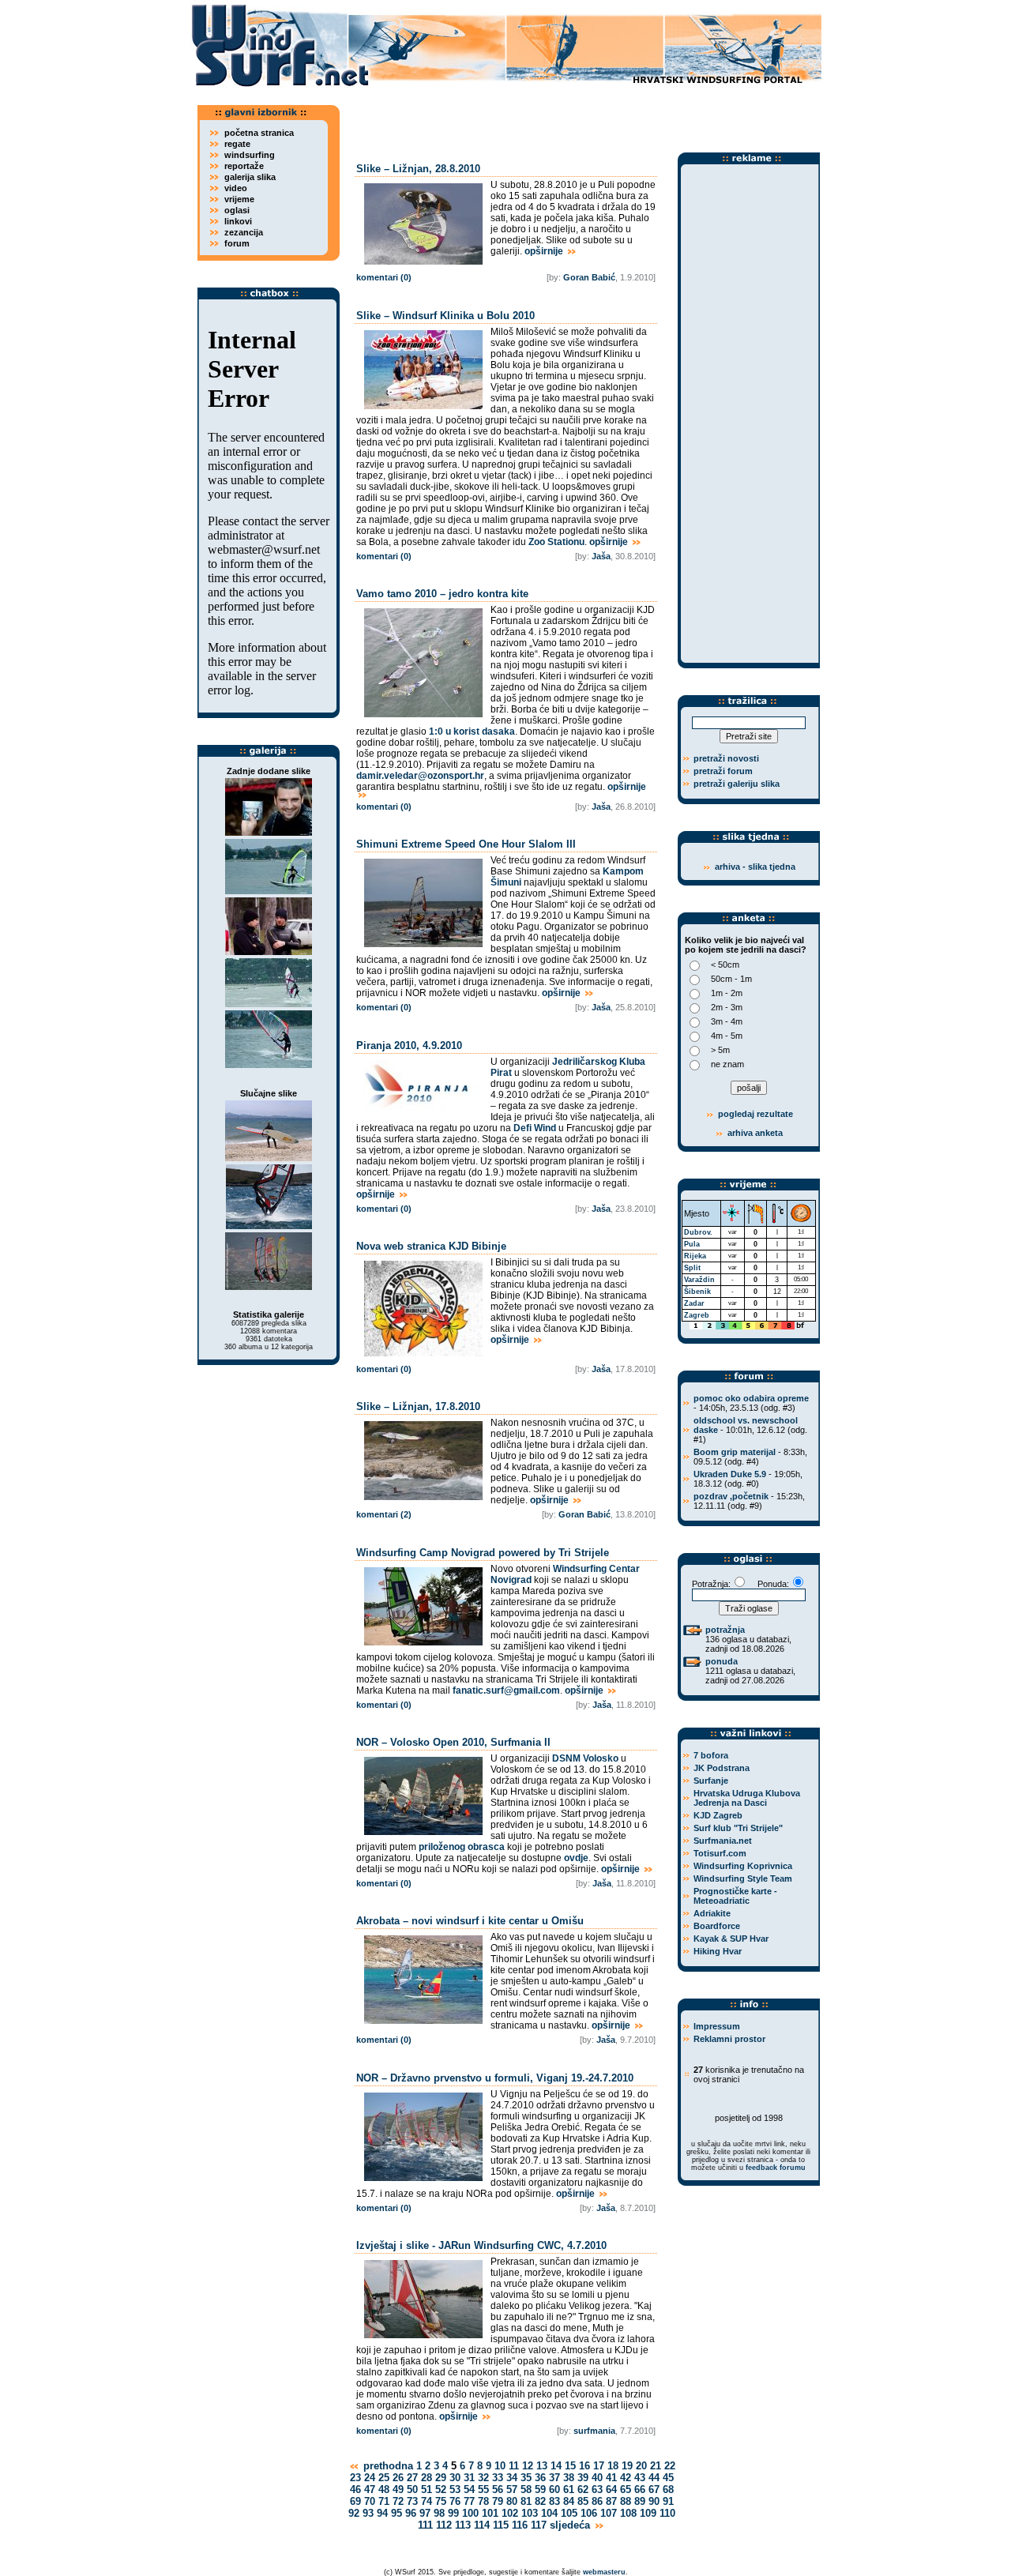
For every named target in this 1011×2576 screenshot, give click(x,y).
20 (641, 2466)
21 (656, 2466)
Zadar (694, 1303)
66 (640, 2490)
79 (498, 2501)
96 (411, 2513)
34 (512, 2478)
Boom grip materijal (735, 1452)
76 (455, 2501)
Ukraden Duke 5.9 (730, 1474)
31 (469, 2478)
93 (368, 2513)
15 (570, 2466)
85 (583, 2501)
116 (520, 2525)
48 (384, 2490)
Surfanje (711, 1781)
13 (542, 2466)
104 (549, 2513)
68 (668, 2490)
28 (427, 2478)
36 (540, 2478)
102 (510, 2513)
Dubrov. (698, 1232)
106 (589, 2513)
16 (584, 2466)
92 (354, 2513)
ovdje (576, 1858)
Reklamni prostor (729, 2039)
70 (370, 2501)
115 (501, 2525)
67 (654, 2490)
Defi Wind (535, 1128)
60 (554, 2490)
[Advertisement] (584, 115)
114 (482, 2525)
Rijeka (695, 1256)
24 (370, 2478)
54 (469, 2490)
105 (569, 2513)
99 (453, 2513)
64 (611, 2490)
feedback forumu (776, 2168)
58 (526, 2490)
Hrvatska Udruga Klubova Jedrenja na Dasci (747, 1798)
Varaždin (699, 1280)
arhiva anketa (755, 1133)
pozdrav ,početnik (731, 1496)
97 (425, 2513)
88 (626, 2501)
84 (569, 2501)
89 (640, 2501)
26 (398, 2478)
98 (439, 2513)
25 (384, 2478)
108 (628, 2513)
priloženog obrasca (462, 1847)
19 (627, 2466)
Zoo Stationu (556, 542)
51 (427, 2490)
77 (469, 2501)
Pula (692, 1244)
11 (514, 2466)
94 (382, 2513)
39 (583, 2478)
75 (441, 2501)
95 (397, 2513)
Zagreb (697, 1315)
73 (412, 2501)
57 (512, 2490)
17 (599, 2466)
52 (441, 2490)
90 (654, 2501)
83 (554, 2501)
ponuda (722, 1661)
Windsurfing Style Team (743, 1878)
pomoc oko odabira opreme (751, 1398)
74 (427, 2501)
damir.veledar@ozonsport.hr (420, 776)
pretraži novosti (726, 758)
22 (670, 2466)
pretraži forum (723, 771)
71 (384, 2501)
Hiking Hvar (718, 1951)
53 (455, 2490)
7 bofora (711, 1755)
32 (483, 2478)
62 (583, 2490)
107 (609, 2513)
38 (569, 2478)
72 (398, 2501)
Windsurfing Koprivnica (743, 1866)
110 (667, 2513)
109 (648, 2513)
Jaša (601, 556)
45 (668, 2478)
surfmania (594, 2431)
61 (569, 2490)
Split (692, 1268)
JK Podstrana (722, 1768)
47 (370, 2490)
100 (470, 2513)
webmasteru (604, 2572)
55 (483, 2490)
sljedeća (571, 2525)
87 (611, 2501)
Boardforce (717, 1926)
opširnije (545, 251)
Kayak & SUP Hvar (731, 1939)
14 (556, 2466)
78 (483, 2501)
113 (463, 2525)
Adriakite (712, 1913)
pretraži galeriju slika (737, 784)
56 (498, 2490)
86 (597, 2501)
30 (455, 2478)
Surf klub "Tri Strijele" (738, 1828)
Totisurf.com (720, 1853)
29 (441, 2478)
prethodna (387, 2466)
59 (540, 2490)
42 (626, 2478)
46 (355, 2490)
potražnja (725, 1630)
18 (613, 2466)
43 (640, 2478)
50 (412, 2490)
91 (668, 2501)
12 (528, 2466)
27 (412, 2478)
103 (530, 2513)
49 (398, 2490)
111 (425, 2525)
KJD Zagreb (718, 1815)
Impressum (717, 2026)
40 (597, 2478)
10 (500, 2466)
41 (611, 2478)
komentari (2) (384, 1514)
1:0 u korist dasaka (472, 731)
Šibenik (697, 1292)
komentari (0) (384, 277)
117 (539, 2525)
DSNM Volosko (585, 1758)
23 (355, 2478)
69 (355, 2501)
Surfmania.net (723, 1841)
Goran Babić (589, 277)
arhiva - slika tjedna (755, 867)
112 (444, 2525)
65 (626, 2490)
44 (654, 2478)
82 (540, 2501)
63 (597, 2490)
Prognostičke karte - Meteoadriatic (735, 1896)
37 (554, 2478)
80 (512, 2501)
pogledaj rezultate (754, 1114)
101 (490, 2513)
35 (526, 2478)
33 (498, 2478)
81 (526, 2501)
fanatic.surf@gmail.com (506, 1690)
